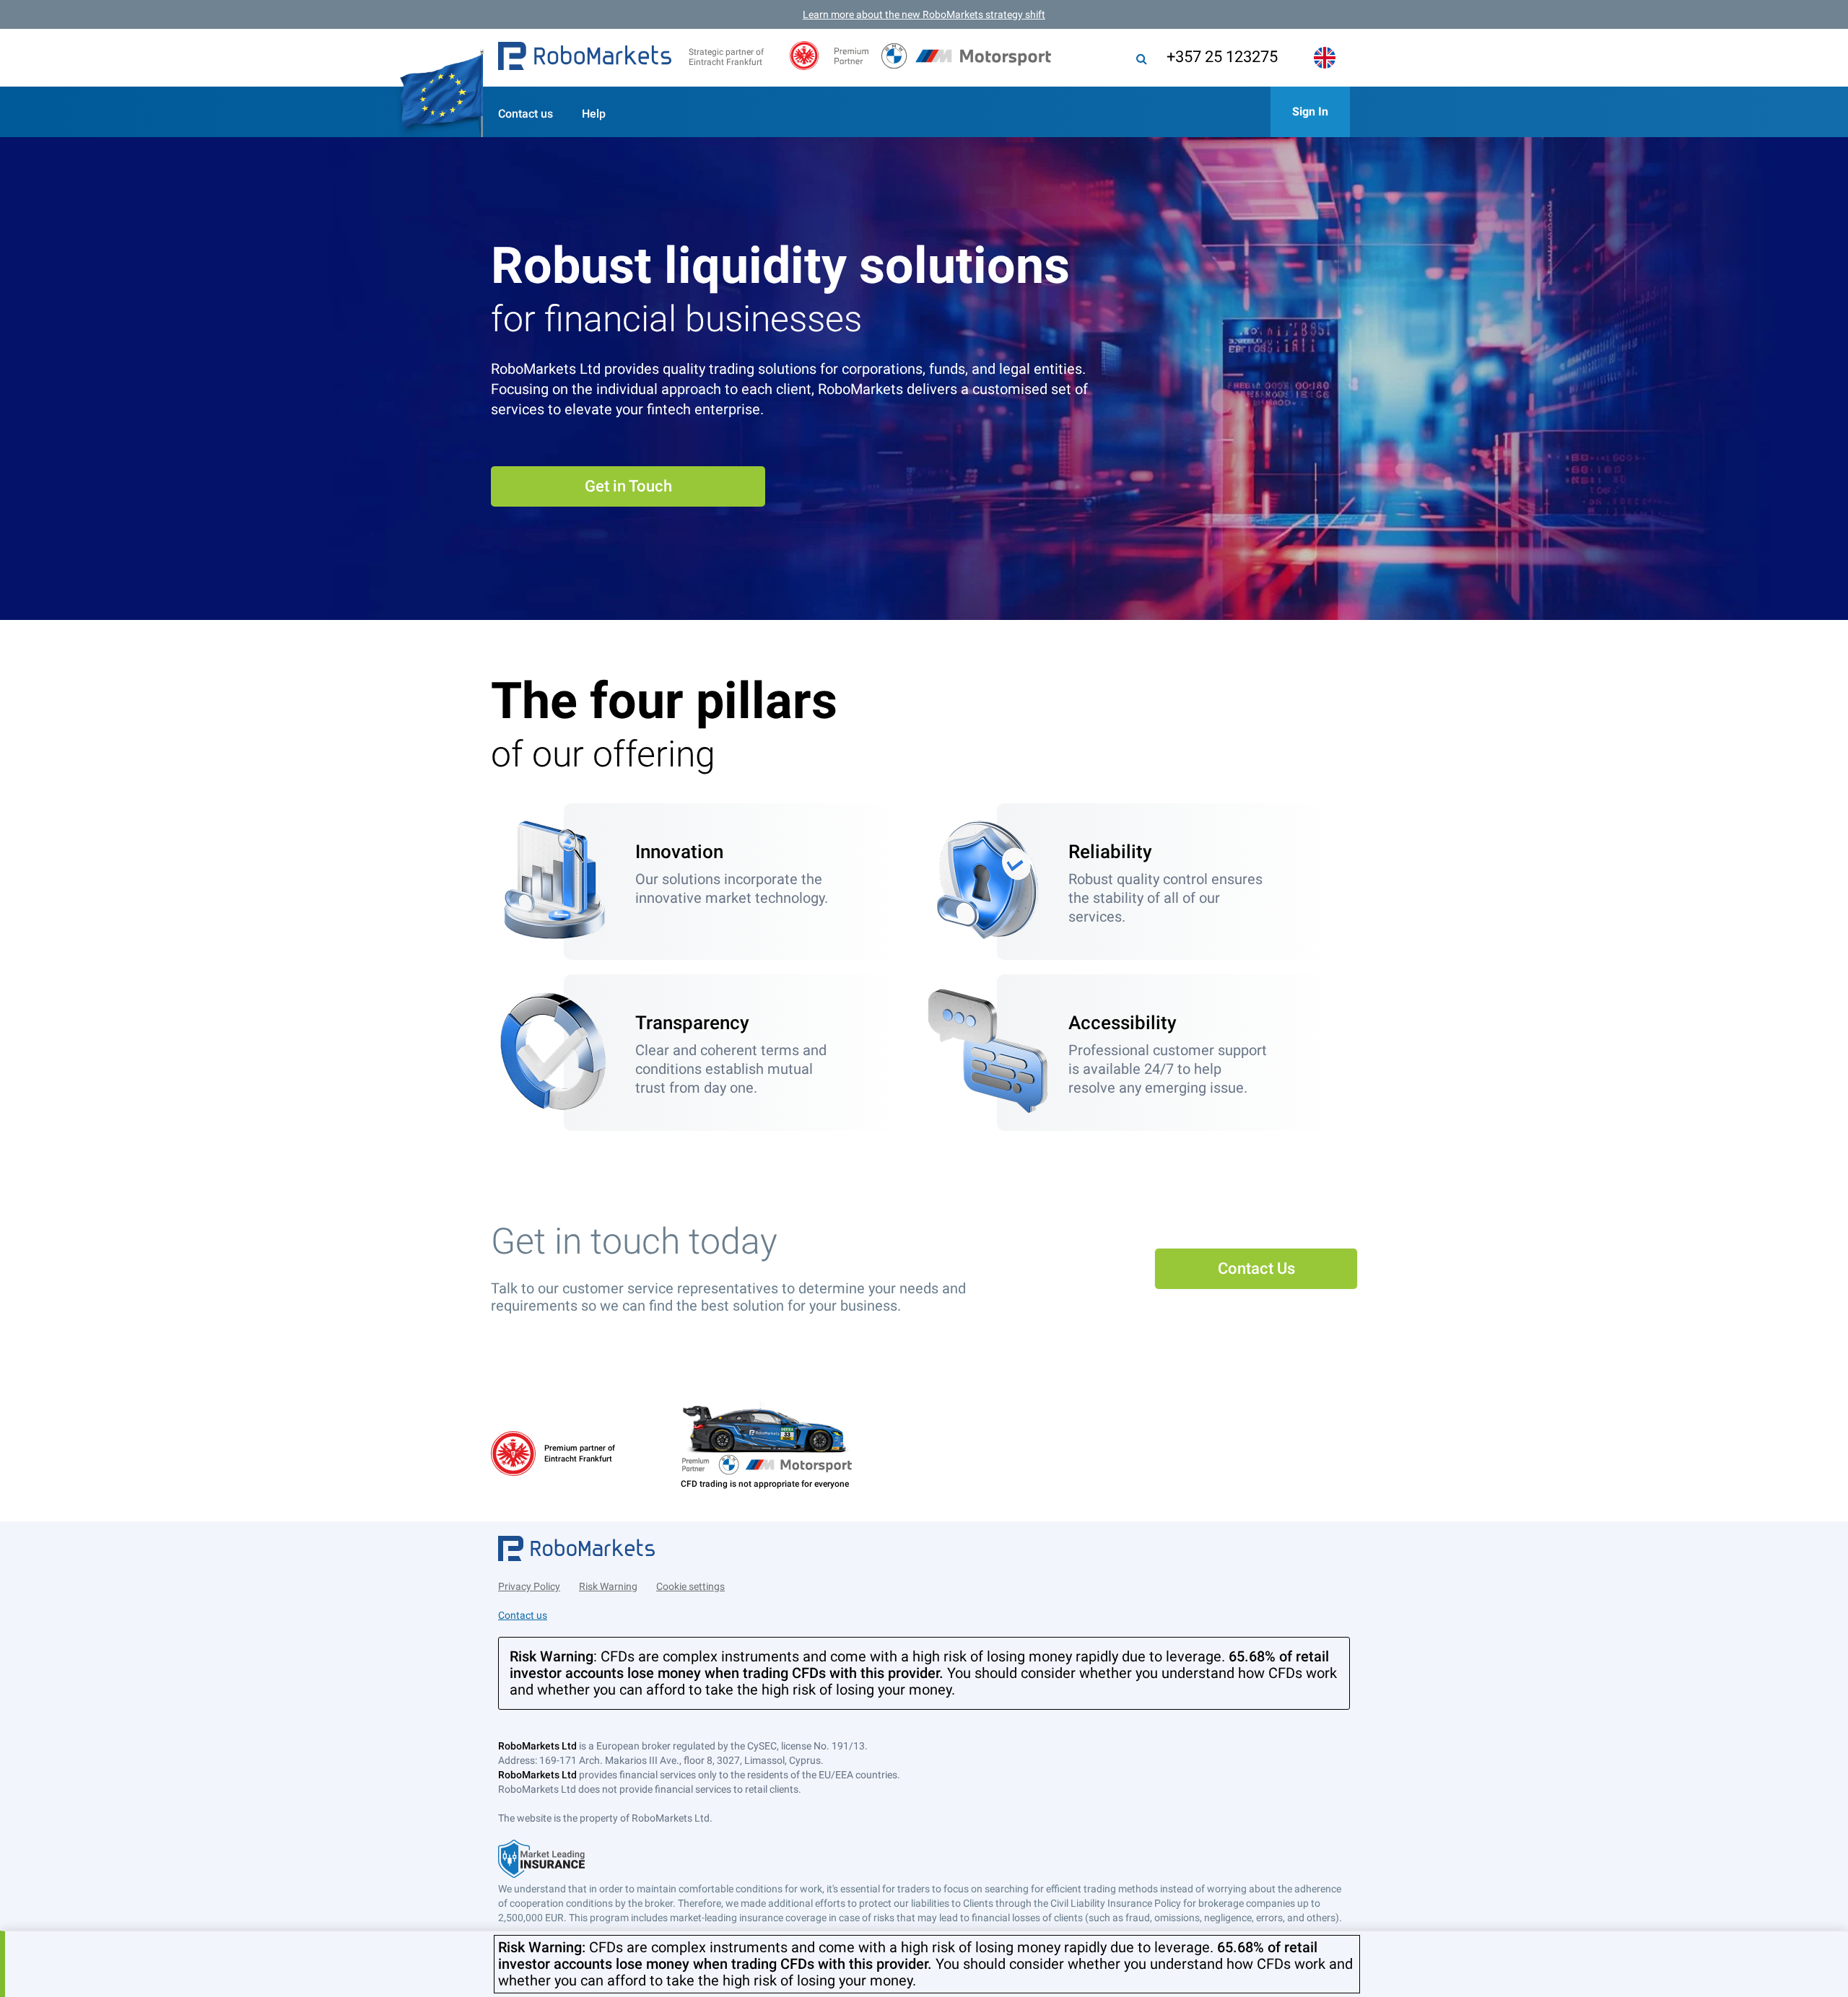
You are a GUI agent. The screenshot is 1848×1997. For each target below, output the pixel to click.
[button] (585, 58)
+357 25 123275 (1222, 57)
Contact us (526, 114)
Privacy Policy (529, 1586)
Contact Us (1256, 1268)
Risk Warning (608, 1586)
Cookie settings (690, 1586)
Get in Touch (628, 486)
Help (594, 114)
